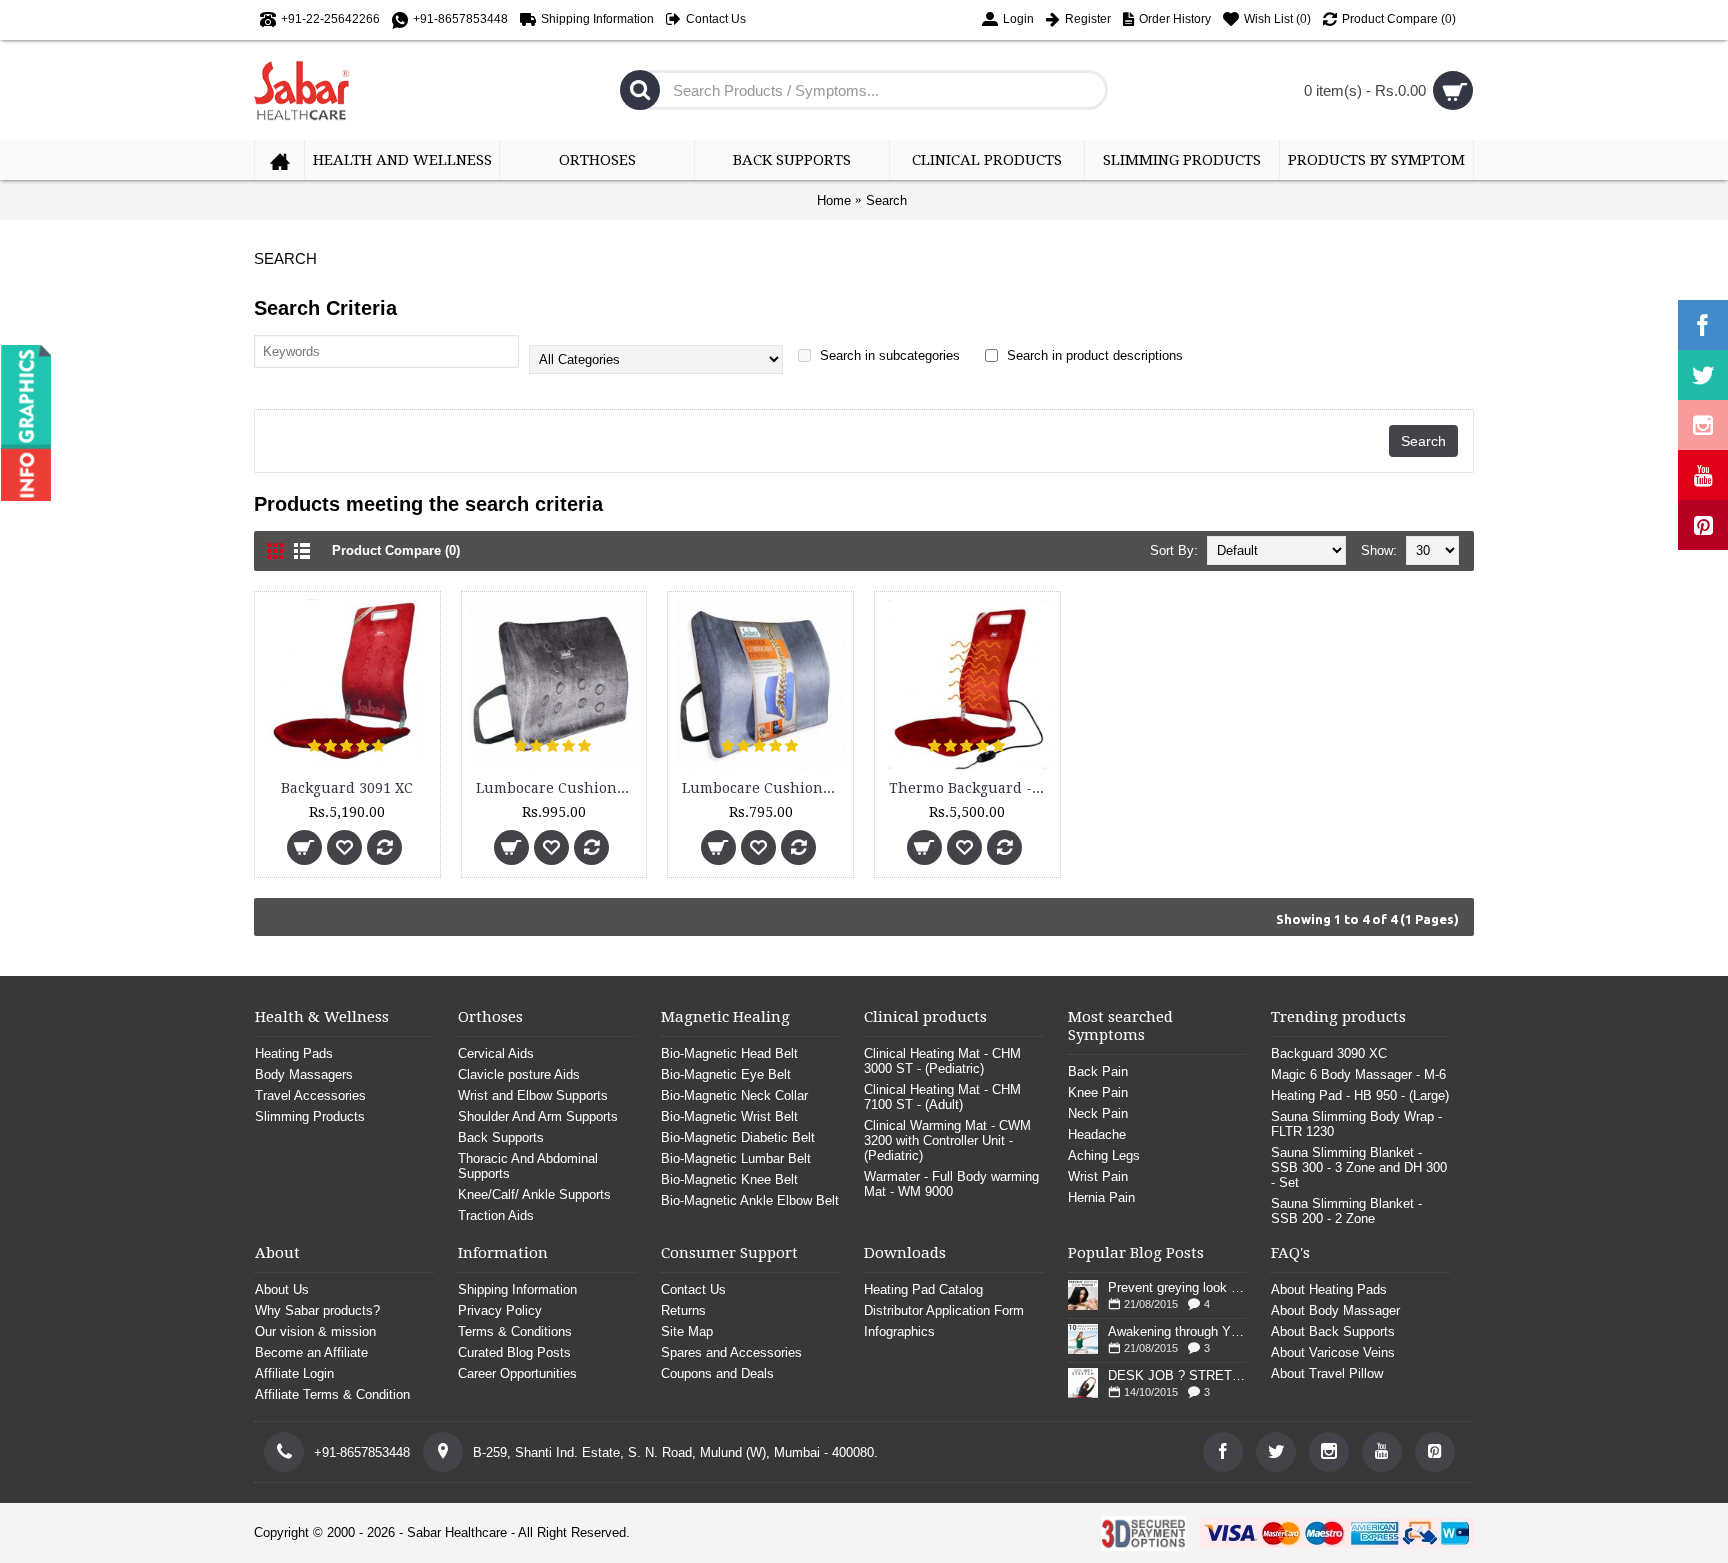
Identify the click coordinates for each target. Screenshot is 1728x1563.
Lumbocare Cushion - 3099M (764, 788)
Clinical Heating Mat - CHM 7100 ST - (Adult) (942, 1097)
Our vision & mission (315, 1331)
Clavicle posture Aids (519, 1074)
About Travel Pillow (1327, 1373)
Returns (683, 1310)
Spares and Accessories (731, 1352)
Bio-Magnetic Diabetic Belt (738, 1137)
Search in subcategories (888, 355)
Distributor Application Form (944, 1310)
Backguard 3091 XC (347, 788)
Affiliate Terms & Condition (332, 1394)
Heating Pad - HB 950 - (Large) (1360, 1095)
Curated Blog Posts (514, 1352)
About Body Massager (1335, 1310)
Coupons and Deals (717, 1373)
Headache (1097, 1134)
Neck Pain (1098, 1113)
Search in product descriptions (1093, 355)
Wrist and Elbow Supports (533, 1095)
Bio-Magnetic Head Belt (729, 1053)
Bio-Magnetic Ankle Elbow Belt (750, 1200)
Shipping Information (517, 1289)
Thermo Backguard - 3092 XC (971, 788)
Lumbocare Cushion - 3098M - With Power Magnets (558, 788)
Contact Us (693, 1289)
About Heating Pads (1329, 1289)
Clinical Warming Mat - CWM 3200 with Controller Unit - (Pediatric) (947, 1140)
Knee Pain (1098, 1092)
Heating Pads (294, 1053)
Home (834, 200)
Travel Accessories (310, 1095)
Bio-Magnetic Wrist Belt (729, 1116)
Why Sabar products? (317, 1310)
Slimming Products (310, 1116)
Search (886, 200)
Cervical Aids (496, 1053)
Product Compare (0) (396, 550)
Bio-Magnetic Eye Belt (726, 1074)
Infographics (899, 1331)
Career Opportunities (517, 1373)
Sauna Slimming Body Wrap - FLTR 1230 (1356, 1124)
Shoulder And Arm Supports (538, 1116)
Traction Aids (496, 1215)
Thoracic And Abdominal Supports (528, 1166)
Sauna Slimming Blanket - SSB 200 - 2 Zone (1346, 1211)
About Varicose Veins (1333, 1352)
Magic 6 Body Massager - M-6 (1358, 1074)
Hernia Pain (1101, 1197)
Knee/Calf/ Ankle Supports (534, 1194)
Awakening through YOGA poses (1177, 1331)
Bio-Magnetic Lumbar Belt (736, 1158)
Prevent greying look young (1177, 1287)
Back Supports (501, 1137)
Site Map (687, 1331)
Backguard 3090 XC (1329, 1053)
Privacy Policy (500, 1310)
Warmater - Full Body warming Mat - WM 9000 (951, 1184)
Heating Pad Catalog (923, 1289)
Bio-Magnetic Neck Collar (734, 1095)
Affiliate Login (294, 1373)
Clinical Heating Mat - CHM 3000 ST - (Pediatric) (942, 1061)
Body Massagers (304, 1074)
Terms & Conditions (515, 1331)
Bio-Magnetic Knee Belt (729, 1179)
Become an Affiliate (311, 1352)
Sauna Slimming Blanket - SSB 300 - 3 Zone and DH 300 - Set (1359, 1167)
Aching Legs (1104, 1155)
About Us (282, 1289)
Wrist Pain (1098, 1176)
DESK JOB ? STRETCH (1177, 1375)
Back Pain (1098, 1071)
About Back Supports (1333, 1331)
